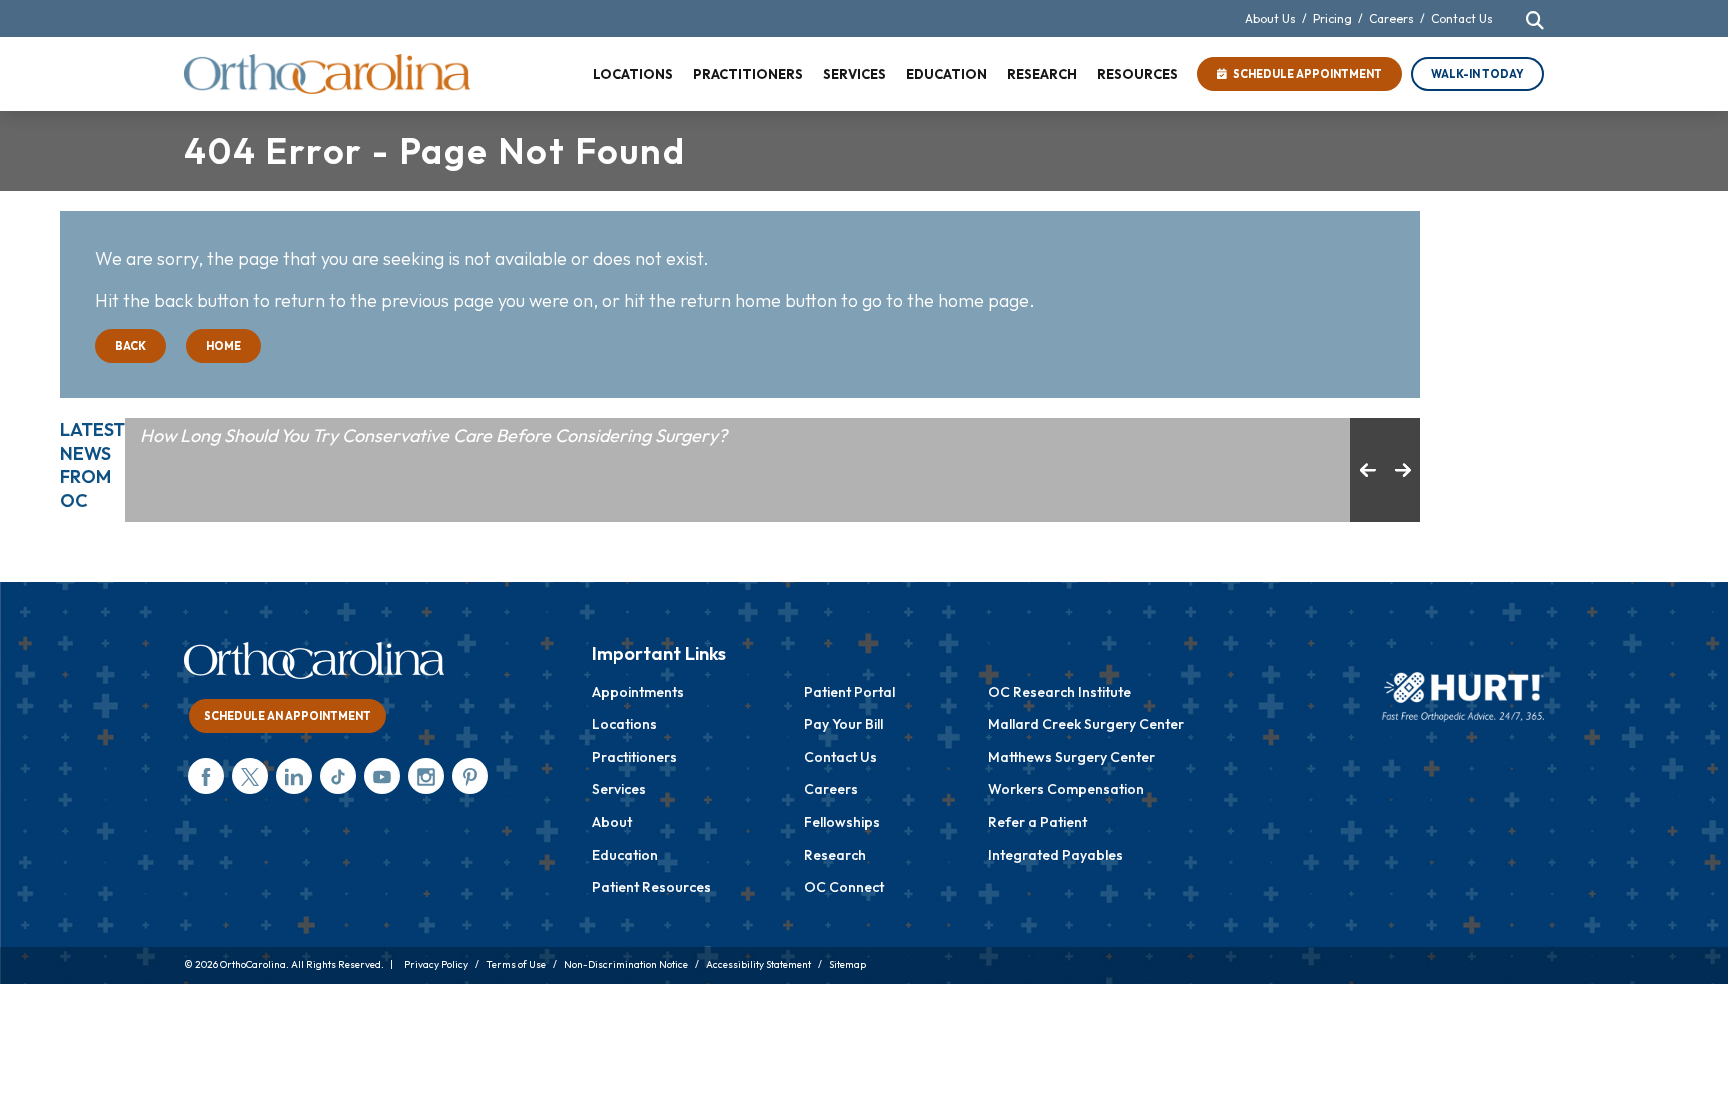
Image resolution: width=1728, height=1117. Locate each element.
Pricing (1332, 18)
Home (223, 346)
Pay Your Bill (843, 724)
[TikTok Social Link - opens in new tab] (338, 776)
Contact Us (1462, 18)
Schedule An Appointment (287, 716)
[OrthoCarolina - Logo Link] (327, 74)
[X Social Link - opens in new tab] (250, 776)
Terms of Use (516, 964)
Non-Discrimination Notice (626, 964)
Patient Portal (849, 692)
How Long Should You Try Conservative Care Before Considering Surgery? (433, 435)
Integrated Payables (1055, 855)
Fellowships (842, 822)
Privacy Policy (436, 964)
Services (619, 789)
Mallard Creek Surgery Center (1086, 724)
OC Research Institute (1059, 692)
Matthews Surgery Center (1071, 757)
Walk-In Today (1477, 74)
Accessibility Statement (758, 964)
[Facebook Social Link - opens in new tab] (206, 776)
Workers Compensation (1066, 789)
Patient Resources (651, 887)
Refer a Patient (1037, 822)
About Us (1270, 18)
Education (625, 855)
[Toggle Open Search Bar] (1535, 20)
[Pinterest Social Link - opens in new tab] (470, 776)
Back (130, 346)
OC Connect (844, 887)
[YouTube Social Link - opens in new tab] (382, 776)
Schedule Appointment (1304, 74)
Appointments (638, 692)
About (612, 822)
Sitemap (847, 964)
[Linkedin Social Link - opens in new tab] (294, 776)
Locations (624, 724)
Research (835, 855)
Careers (1391, 18)
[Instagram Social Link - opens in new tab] (426, 776)
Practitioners (634, 757)
